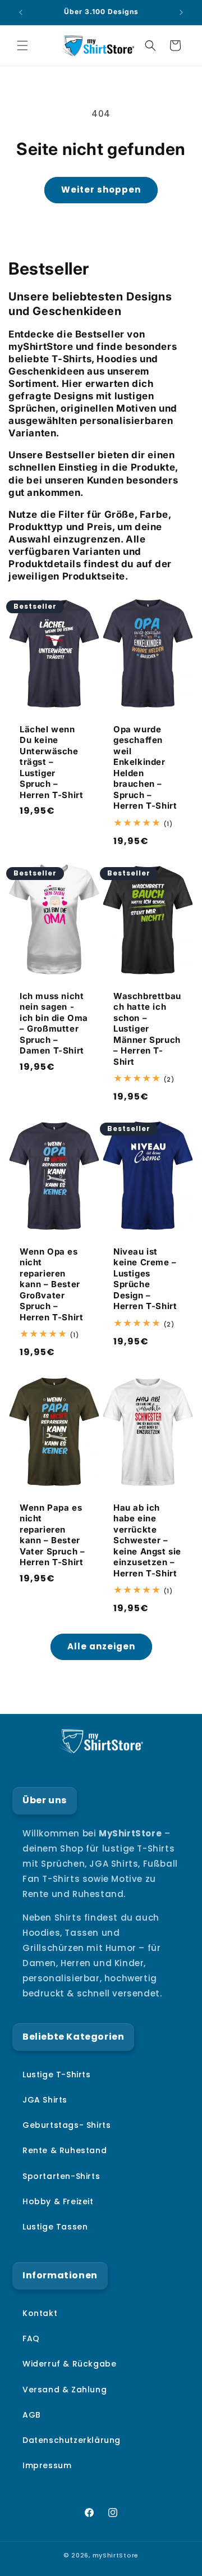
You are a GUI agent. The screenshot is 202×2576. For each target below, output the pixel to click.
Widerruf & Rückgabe (69, 2364)
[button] (22, 45)
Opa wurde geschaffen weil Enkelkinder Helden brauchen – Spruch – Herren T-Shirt (145, 768)
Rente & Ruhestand (65, 2150)
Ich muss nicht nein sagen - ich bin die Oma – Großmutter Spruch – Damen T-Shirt (54, 1023)
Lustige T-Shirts (57, 2075)
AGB (32, 2415)
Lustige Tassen (55, 2227)
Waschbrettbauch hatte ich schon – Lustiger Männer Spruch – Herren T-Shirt (147, 1029)
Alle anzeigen (101, 1646)
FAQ (31, 2338)
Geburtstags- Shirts (66, 2125)
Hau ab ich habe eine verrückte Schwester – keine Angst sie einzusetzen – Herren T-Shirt (147, 1540)
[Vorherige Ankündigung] (21, 12)
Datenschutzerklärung (72, 2440)
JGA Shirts (45, 2100)
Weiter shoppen (101, 190)
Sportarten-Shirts (61, 2176)
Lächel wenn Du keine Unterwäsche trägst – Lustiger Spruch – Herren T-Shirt (51, 762)
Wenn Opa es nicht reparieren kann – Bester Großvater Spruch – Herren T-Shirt (51, 1284)
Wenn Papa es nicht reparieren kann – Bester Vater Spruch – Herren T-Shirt (52, 1535)
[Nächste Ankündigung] (181, 12)
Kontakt (40, 2313)
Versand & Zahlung (65, 2390)
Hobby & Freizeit (58, 2201)
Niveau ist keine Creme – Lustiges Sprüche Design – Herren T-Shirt (145, 1279)
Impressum (47, 2465)
